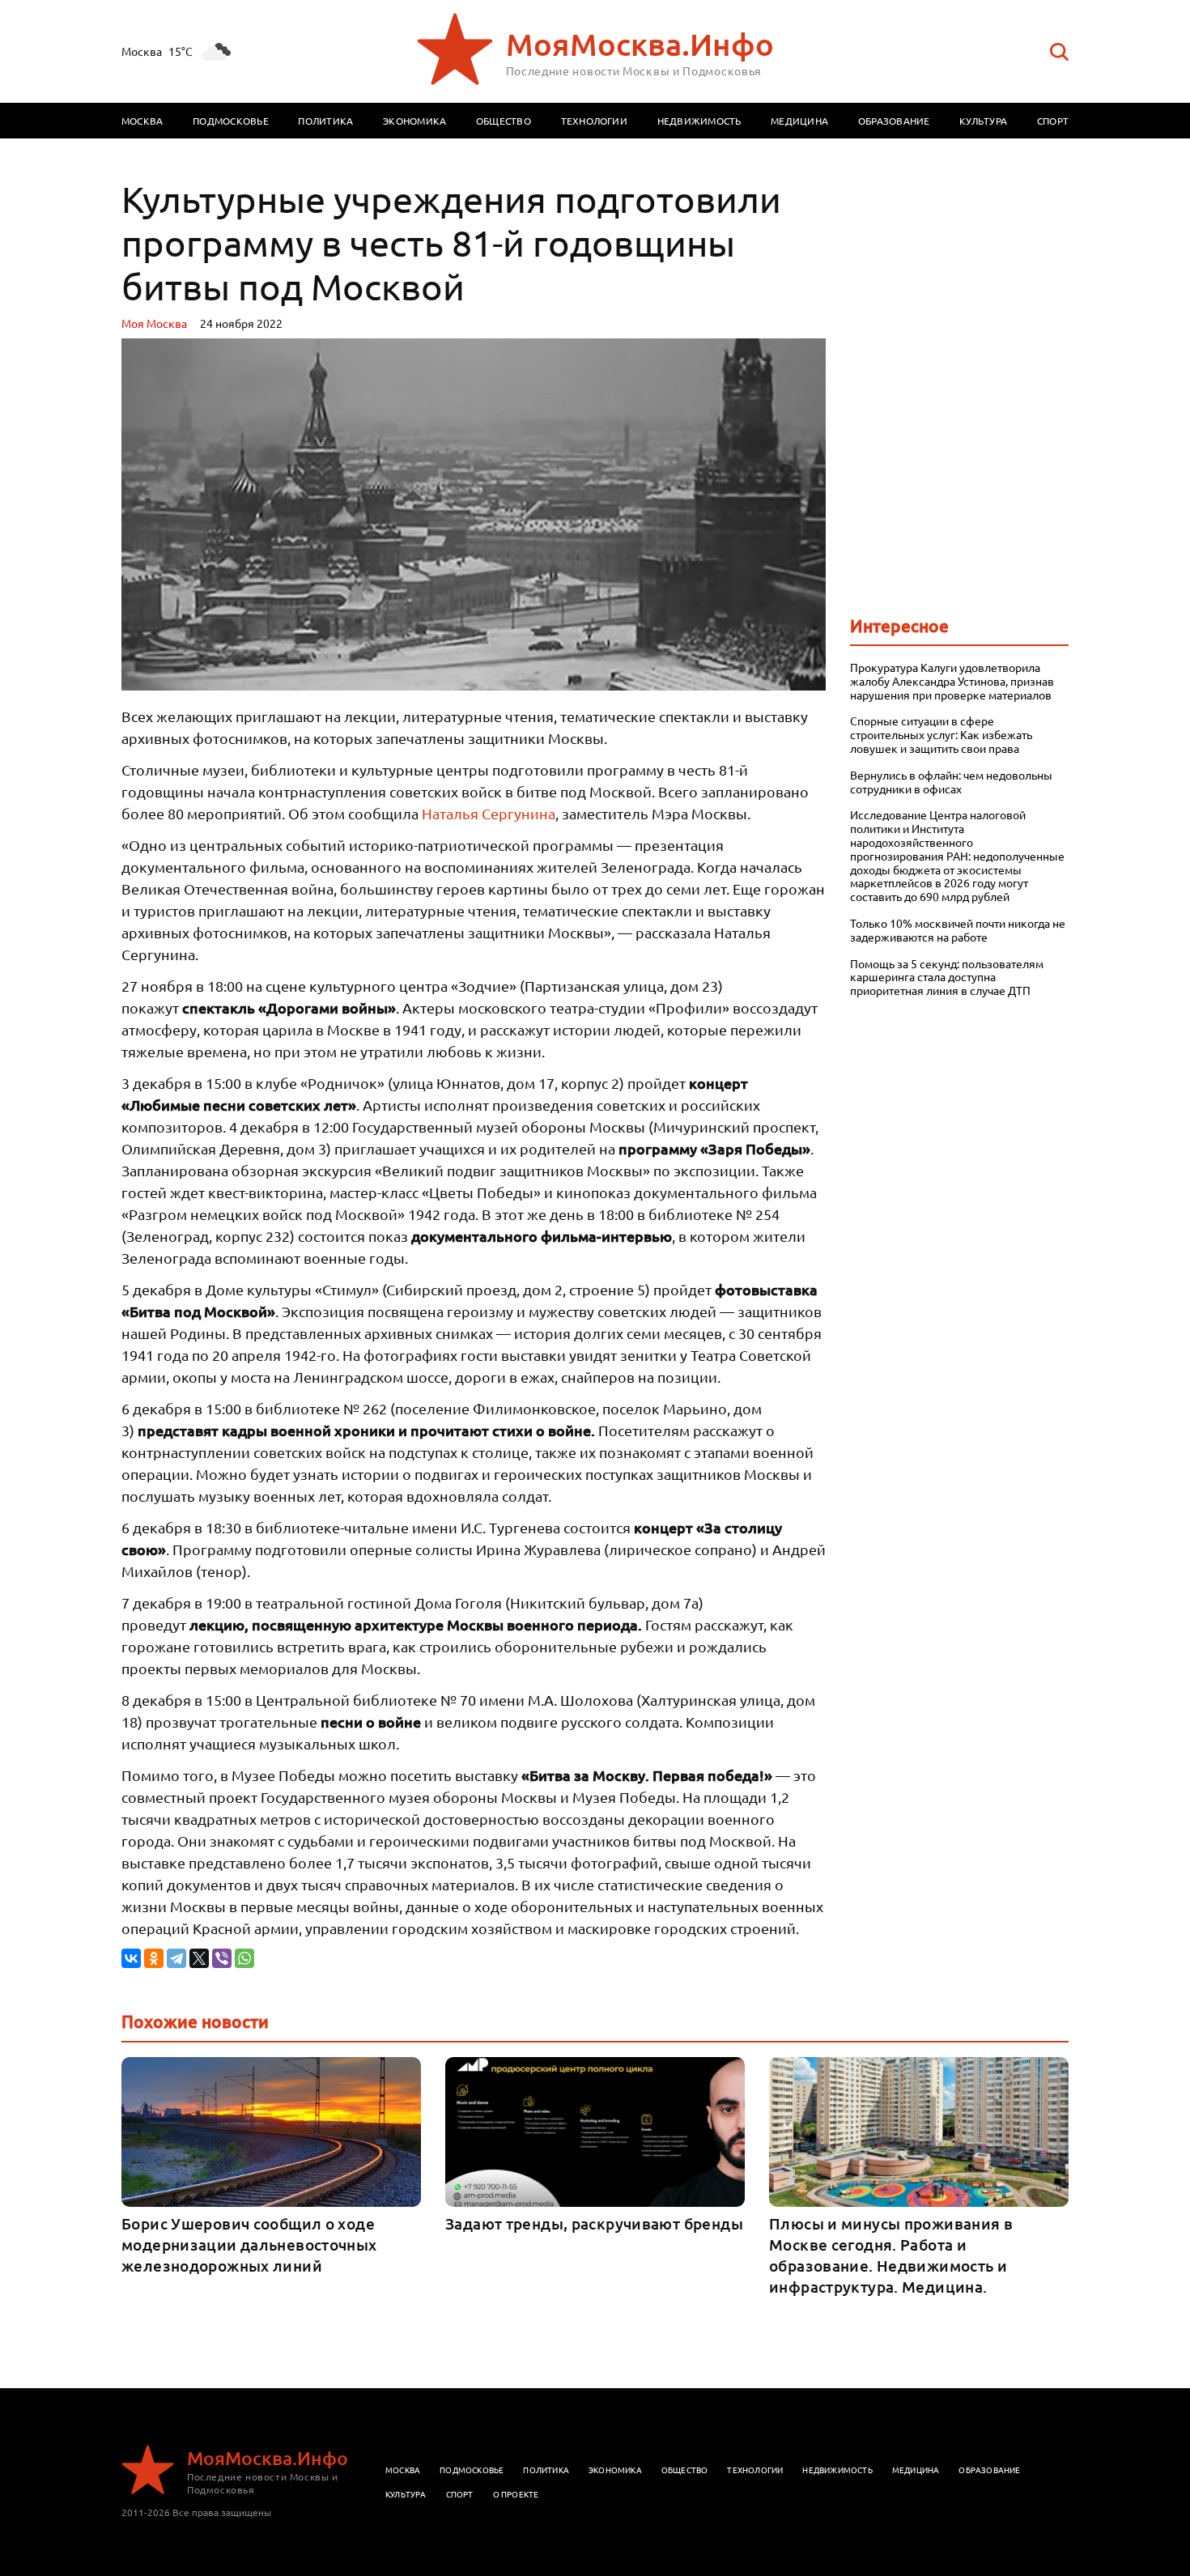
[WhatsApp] (244, 1958)
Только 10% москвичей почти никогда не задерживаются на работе (958, 930)
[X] (199, 1958)
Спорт (1053, 121)
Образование (894, 121)
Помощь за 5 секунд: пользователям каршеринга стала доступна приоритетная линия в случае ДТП (947, 977)
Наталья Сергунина (489, 813)
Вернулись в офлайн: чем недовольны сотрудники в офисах (951, 782)
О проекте (516, 2494)
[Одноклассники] (154, 1958)
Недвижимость (699, 121)
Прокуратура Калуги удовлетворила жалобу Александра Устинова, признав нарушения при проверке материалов (952, 681)
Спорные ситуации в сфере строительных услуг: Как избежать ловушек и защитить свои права (941, 734)
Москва (142, 121)
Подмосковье (231, 121)
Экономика (414, 121)
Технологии (594, 121)
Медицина (799, 121)
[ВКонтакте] (131, 1958)
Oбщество (685, 2470)
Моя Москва (154, 323)
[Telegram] (176, 1958)
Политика (325, 121)
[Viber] (222, 1958)
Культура (983, 121)
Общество (504, 121)
